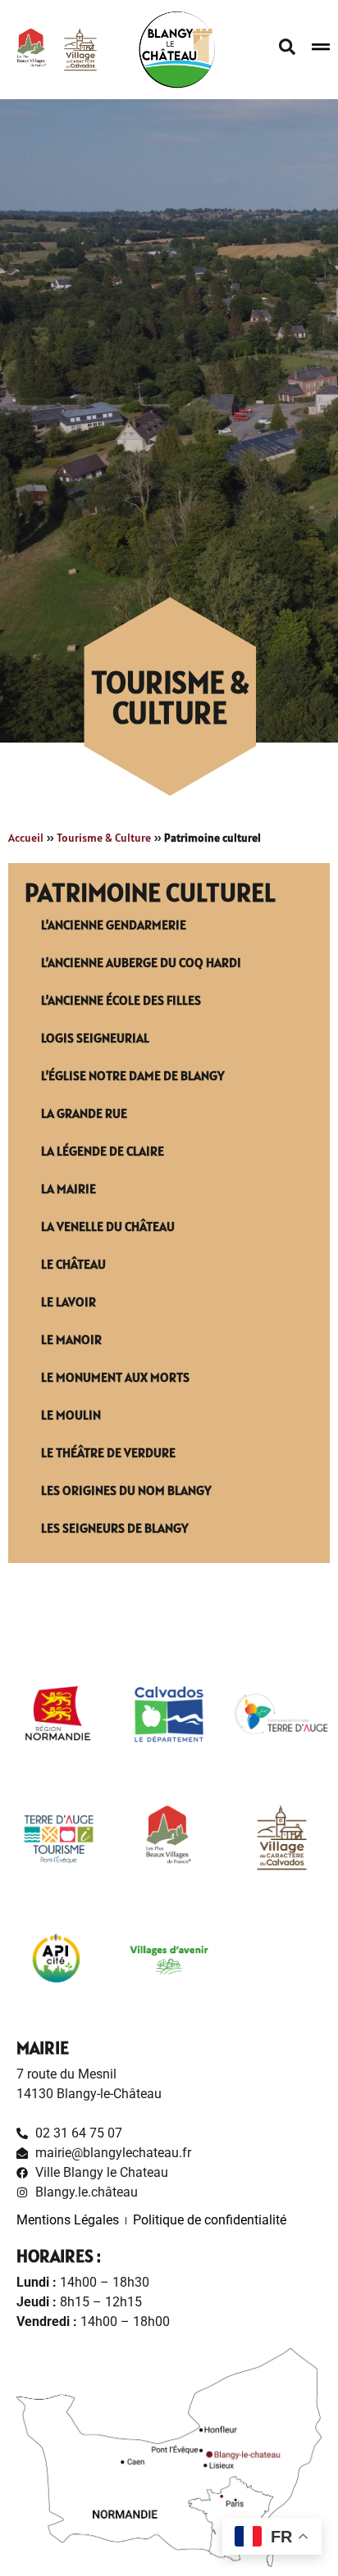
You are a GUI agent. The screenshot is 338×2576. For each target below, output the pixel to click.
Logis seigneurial (95, 1038)
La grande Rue (84, 1113)
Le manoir (71, 1339)
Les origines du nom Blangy (126, 1490)
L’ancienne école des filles (121, 1000)
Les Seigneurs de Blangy (115, 1528)
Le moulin (71, 1415)
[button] (287, 47)
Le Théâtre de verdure (108, 1452)
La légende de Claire (103, 1151)
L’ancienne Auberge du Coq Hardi (141, 962)
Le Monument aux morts (115, 1377)
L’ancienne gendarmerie (114, 925)
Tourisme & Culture (104, 838)
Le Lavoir (69, 1302)
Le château (73, 1264)
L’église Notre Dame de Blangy (133, 1075)
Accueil (26, 838)
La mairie (69, 1188)
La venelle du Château (108, 1226)
